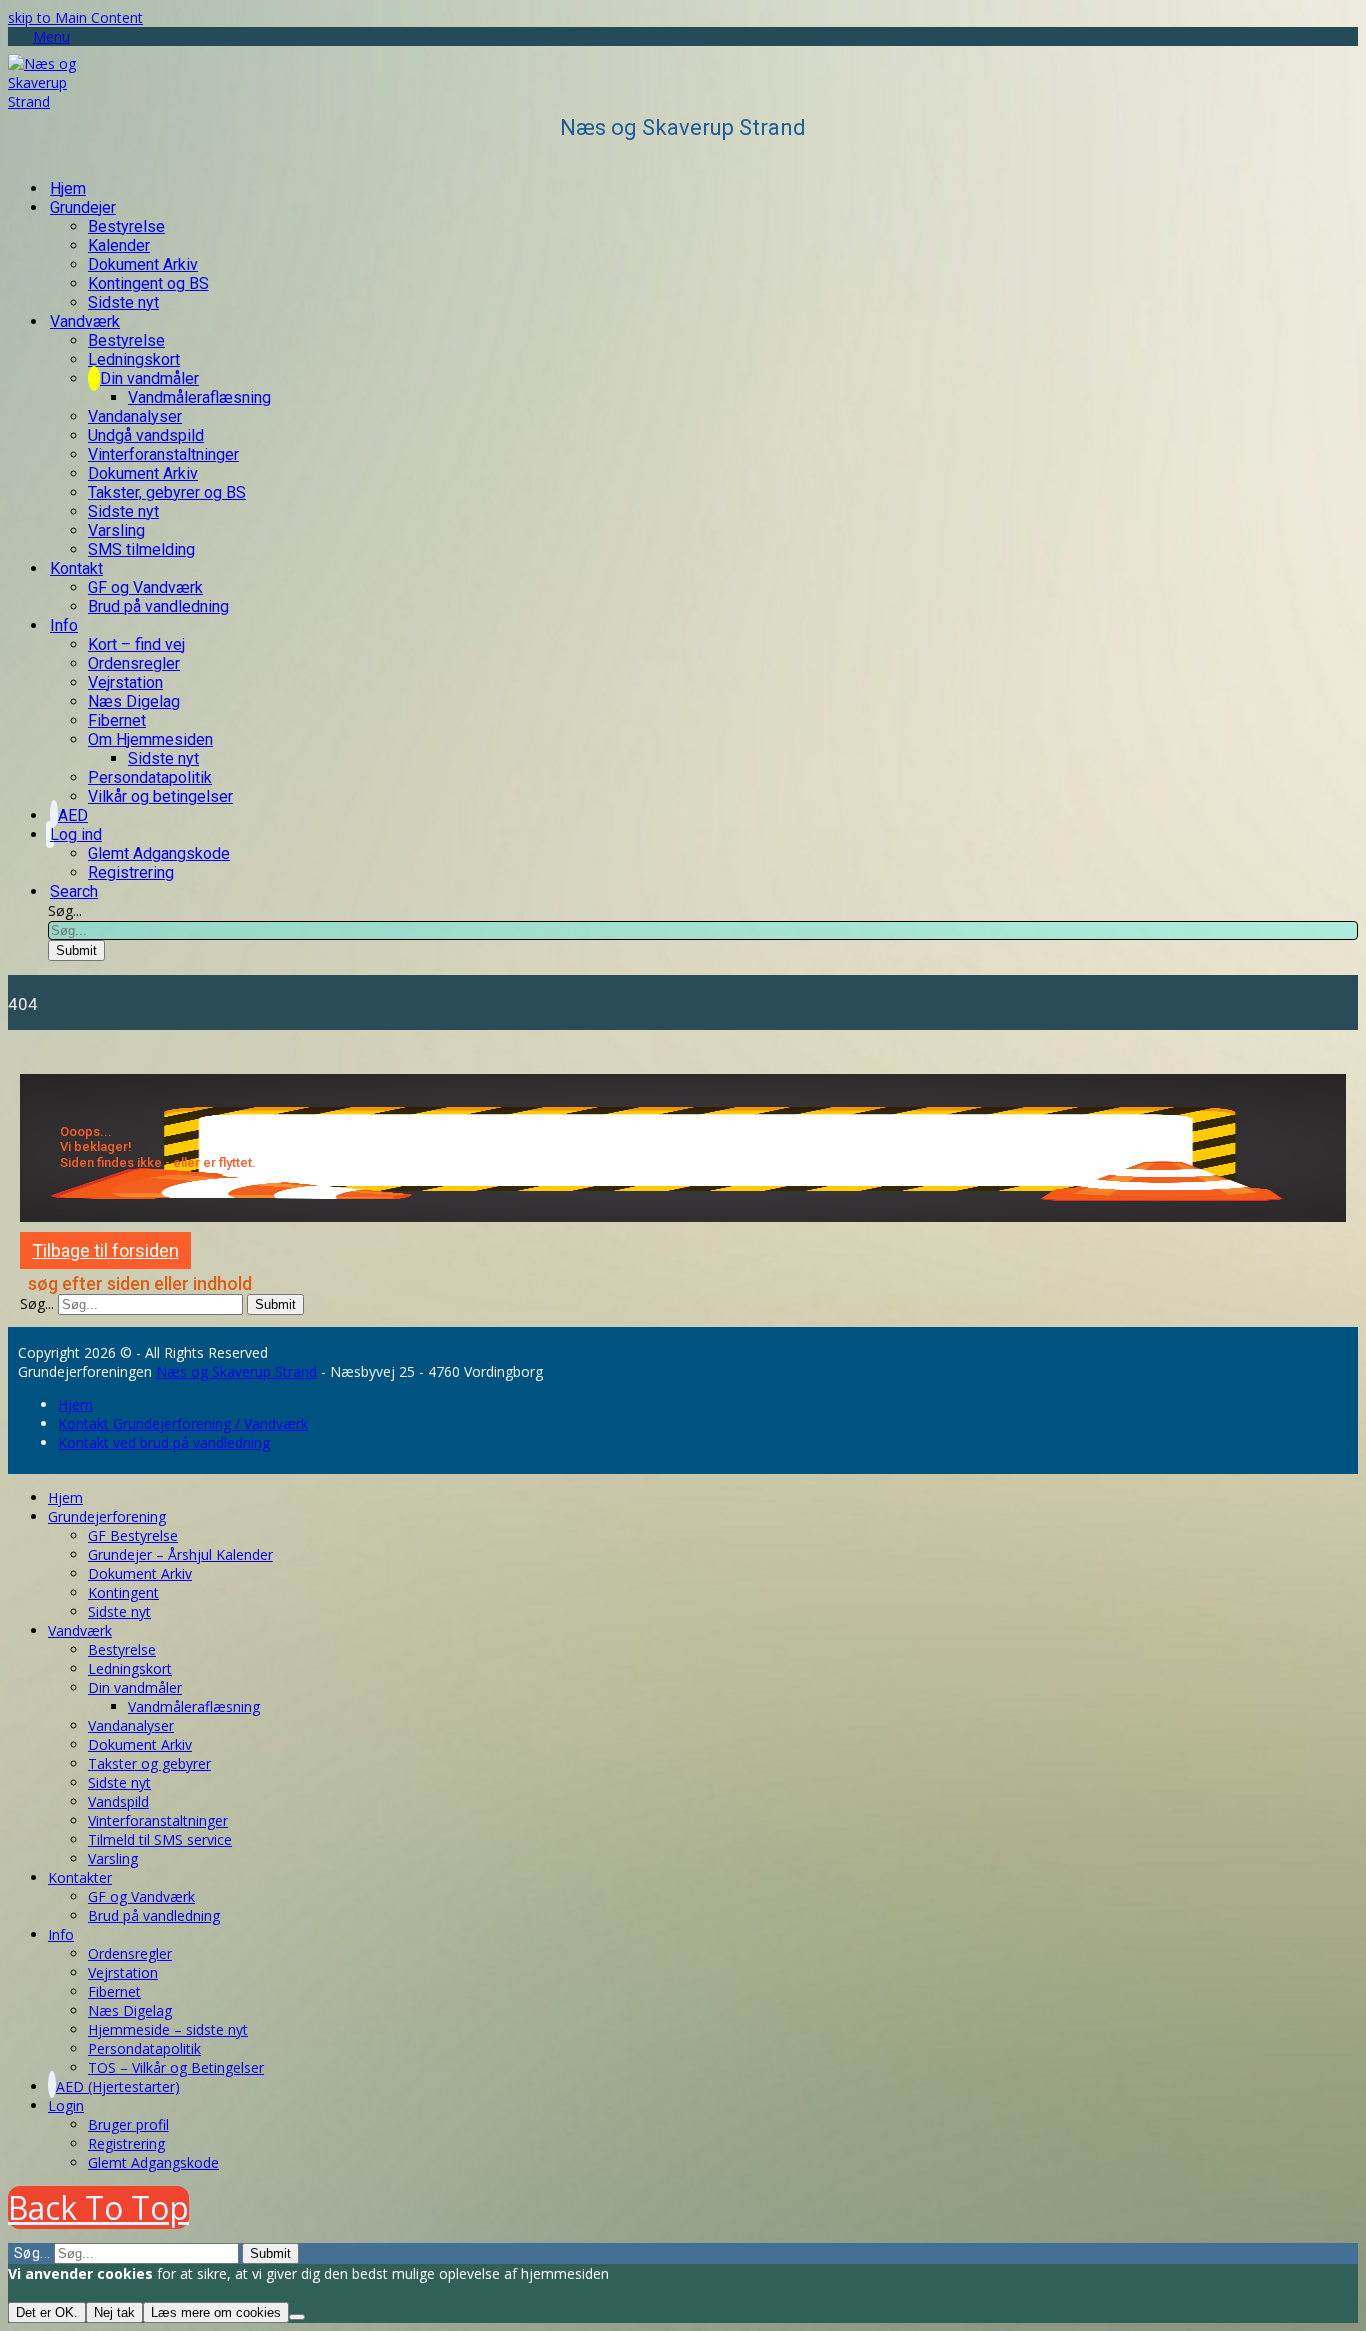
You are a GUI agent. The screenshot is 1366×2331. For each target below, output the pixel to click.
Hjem (75, 1404)
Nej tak (114, 2312)
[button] (39, 36)
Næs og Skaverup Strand (236, 1371)
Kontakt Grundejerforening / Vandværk (183, 1423)
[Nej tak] (297, 2317)
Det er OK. (47, 2312)
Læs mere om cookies (216, 2312)
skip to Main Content (75, 17)
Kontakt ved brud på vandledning (164, 1442)
